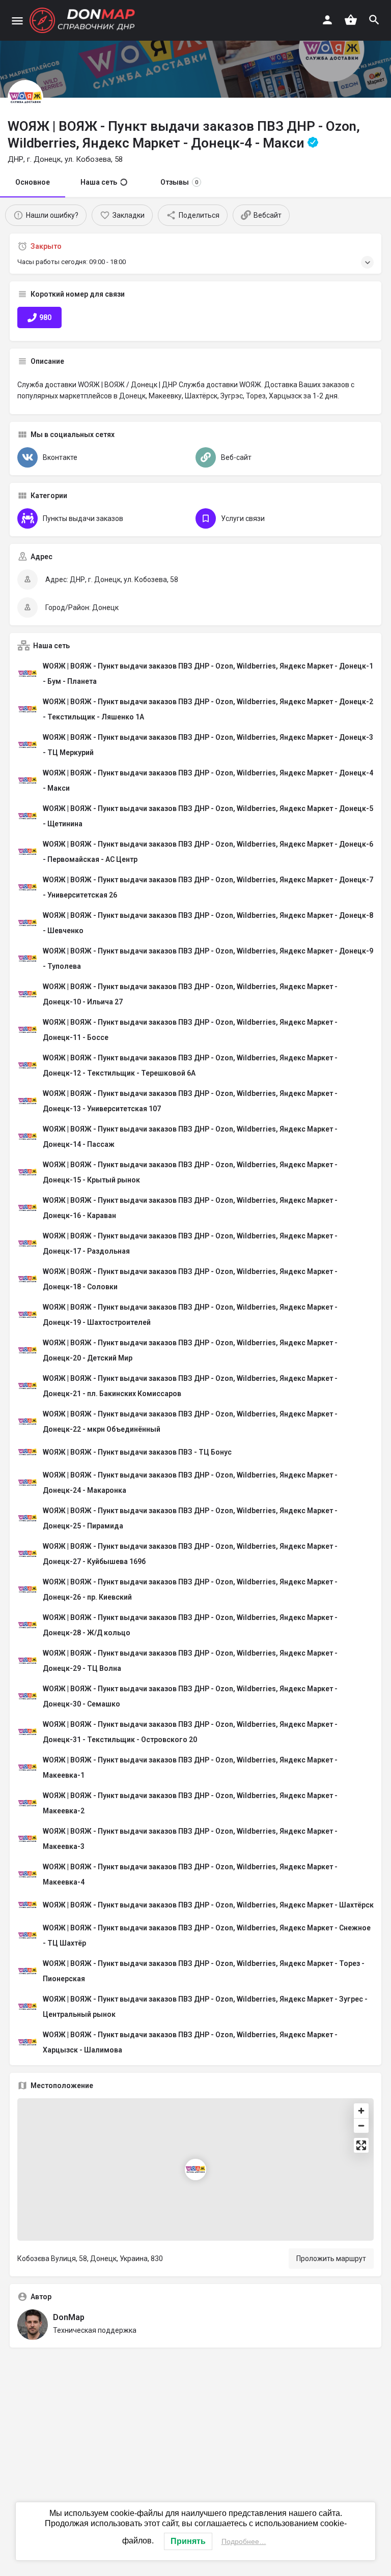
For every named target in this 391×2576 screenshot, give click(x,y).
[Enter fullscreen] (361, 2145)
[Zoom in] (361, 2111)
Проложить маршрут (331, 2259)
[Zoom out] (361, 2125)
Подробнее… (244, 2541)
